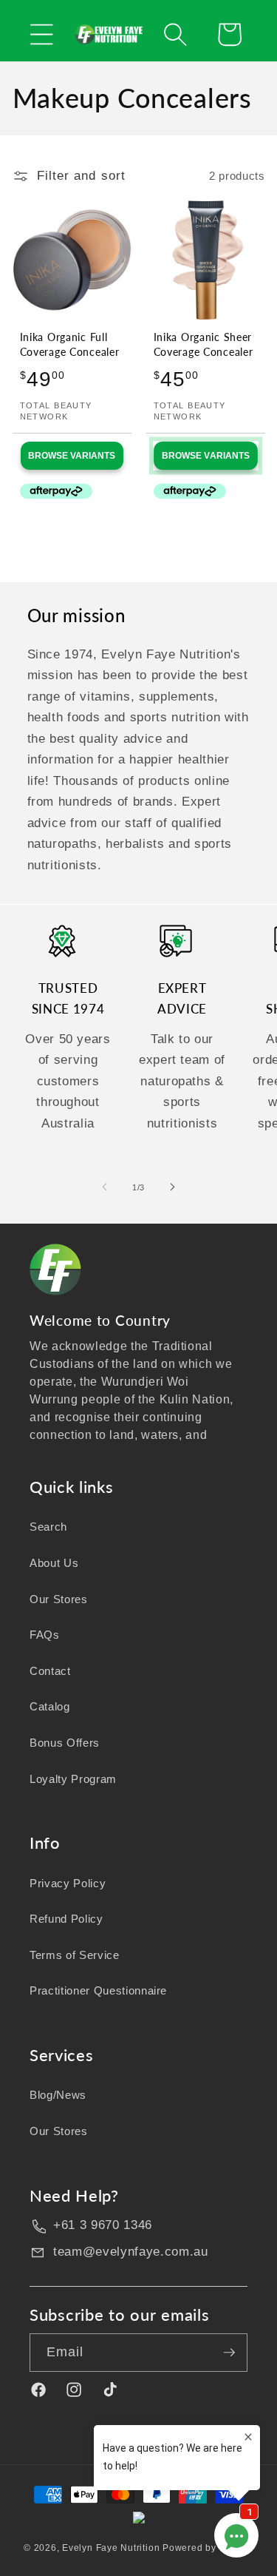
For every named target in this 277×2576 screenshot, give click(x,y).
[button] (42, 34)
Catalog (50, 1706)
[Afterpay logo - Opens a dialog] (43, 492)
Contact (50, 1671)
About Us (54, 1563)
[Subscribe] (229, 2353)
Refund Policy (66, 1919)
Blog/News (58, 2095)
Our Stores (59, 1599)
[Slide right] (173, 1187)
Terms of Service (75, 1955)
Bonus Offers (65, 1743)
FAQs (45, 1635)
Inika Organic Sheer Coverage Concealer (204, 344)
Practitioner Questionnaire (98, 1990)
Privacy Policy (68, 1883)
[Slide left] (104, 1187)
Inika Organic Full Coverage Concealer (70, 344)
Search (48, 1527)
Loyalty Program (73, 1779)
